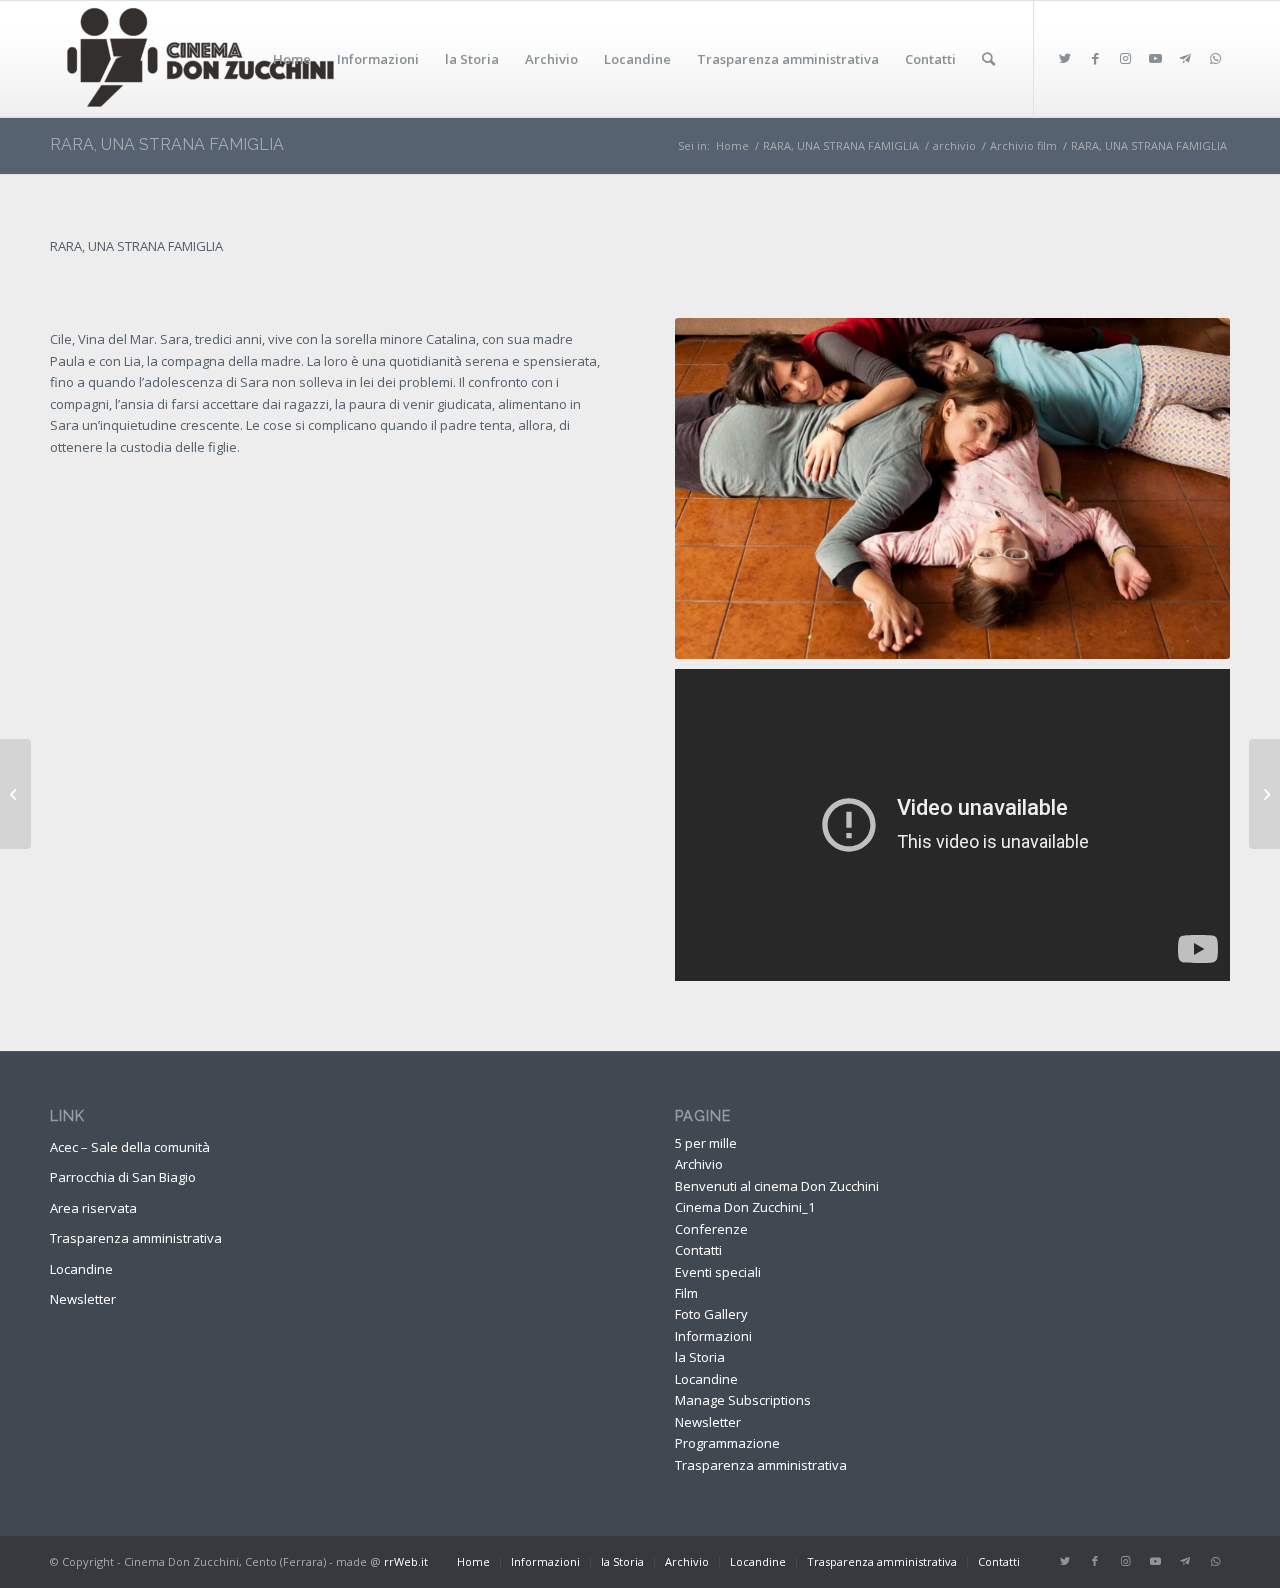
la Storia (700, 1357)
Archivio (699, 1164)
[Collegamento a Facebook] (1095, 58)
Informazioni (713, 1336)
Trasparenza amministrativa (136, 1238)
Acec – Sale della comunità (130, 1147)
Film (686, 1293)
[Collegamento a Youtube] (1155, 58)
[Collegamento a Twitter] (1065, 58)
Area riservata (93, 1208)
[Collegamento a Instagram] (1125, 58)
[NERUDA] (1264, 794)
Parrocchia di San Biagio (123, 1177)
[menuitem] (292, 59)
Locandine (81, 1269)
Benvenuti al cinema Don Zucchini (777, 1186)
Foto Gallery (711, 1314)
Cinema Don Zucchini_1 (745, 1207)
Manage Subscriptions (743, 1400)
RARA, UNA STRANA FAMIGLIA (167, 144)
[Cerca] (988, 59)
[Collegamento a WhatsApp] (1215, 58)
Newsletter (83, 1299)
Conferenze (711, 1229)
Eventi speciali (718, 1272)
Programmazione (727, 1443)
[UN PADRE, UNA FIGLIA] (15, 794)
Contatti (698, 1250)
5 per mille (706, 1143)
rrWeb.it (406, 1561)
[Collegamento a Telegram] (1185, 58)
